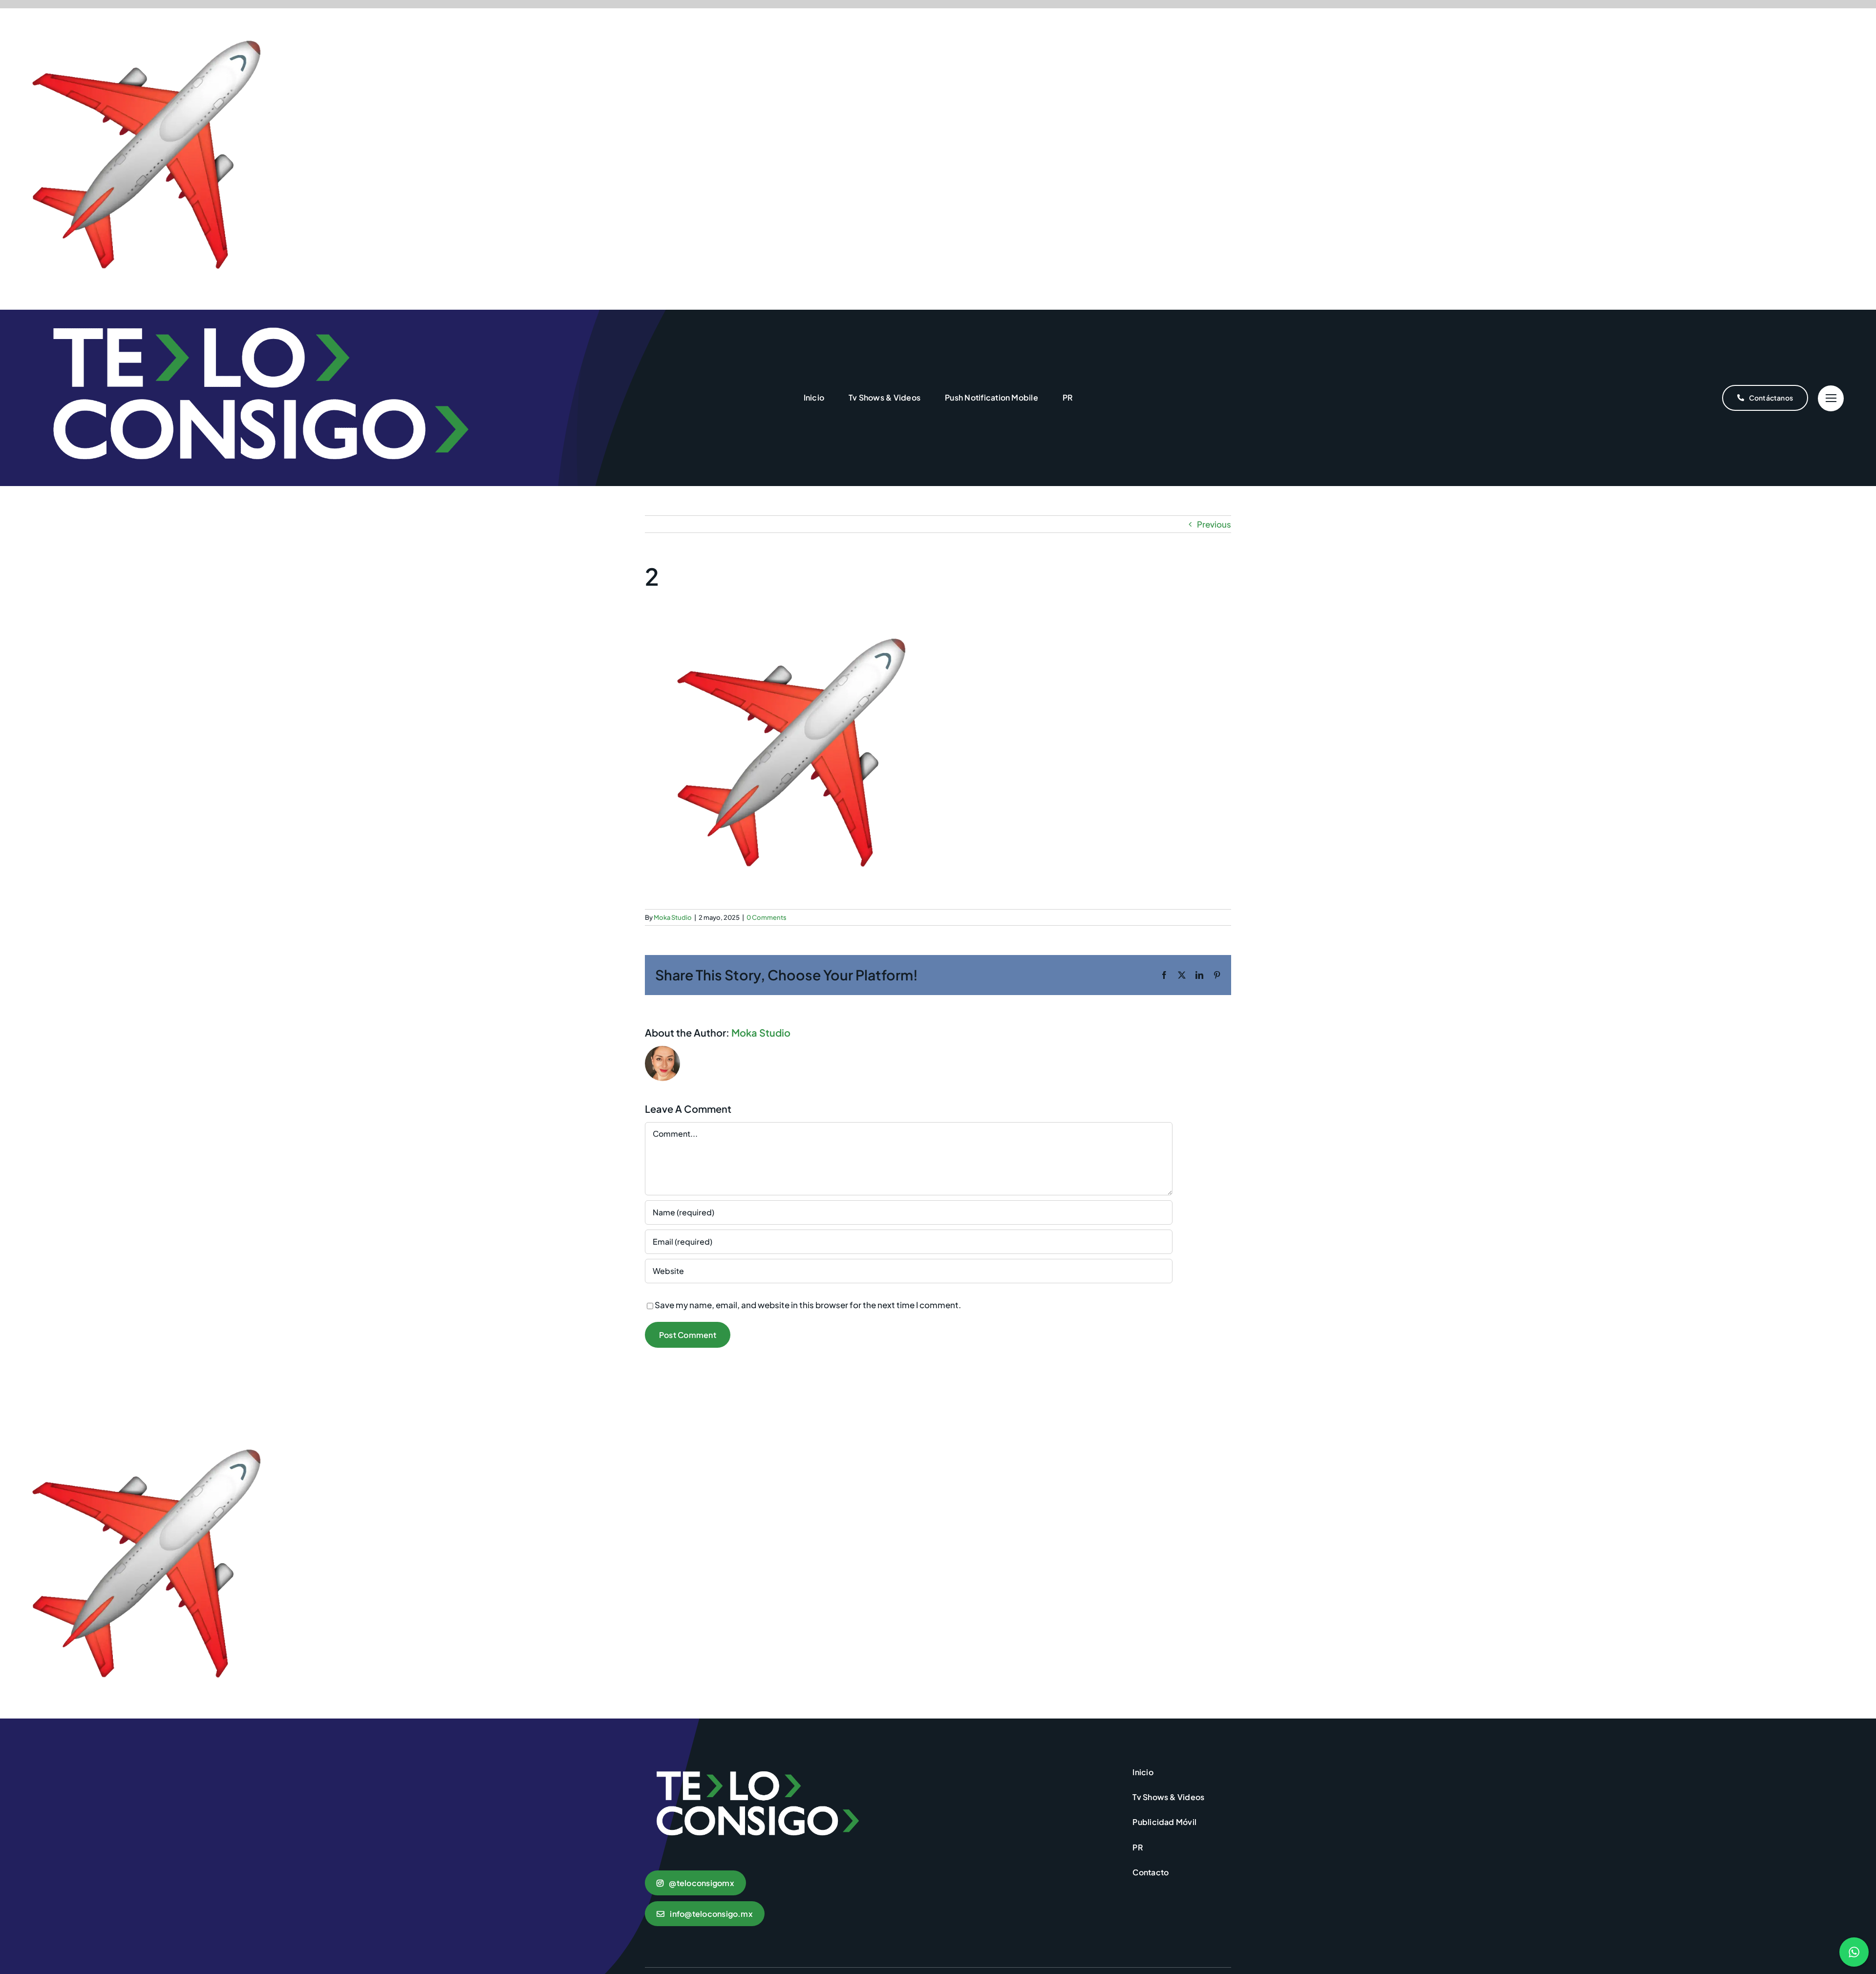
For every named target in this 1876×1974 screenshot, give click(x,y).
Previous (1214, 524)
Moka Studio (673, 917)
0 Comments (767, 917)
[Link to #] (1831, 398)
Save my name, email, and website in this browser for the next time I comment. (808, 1305)
